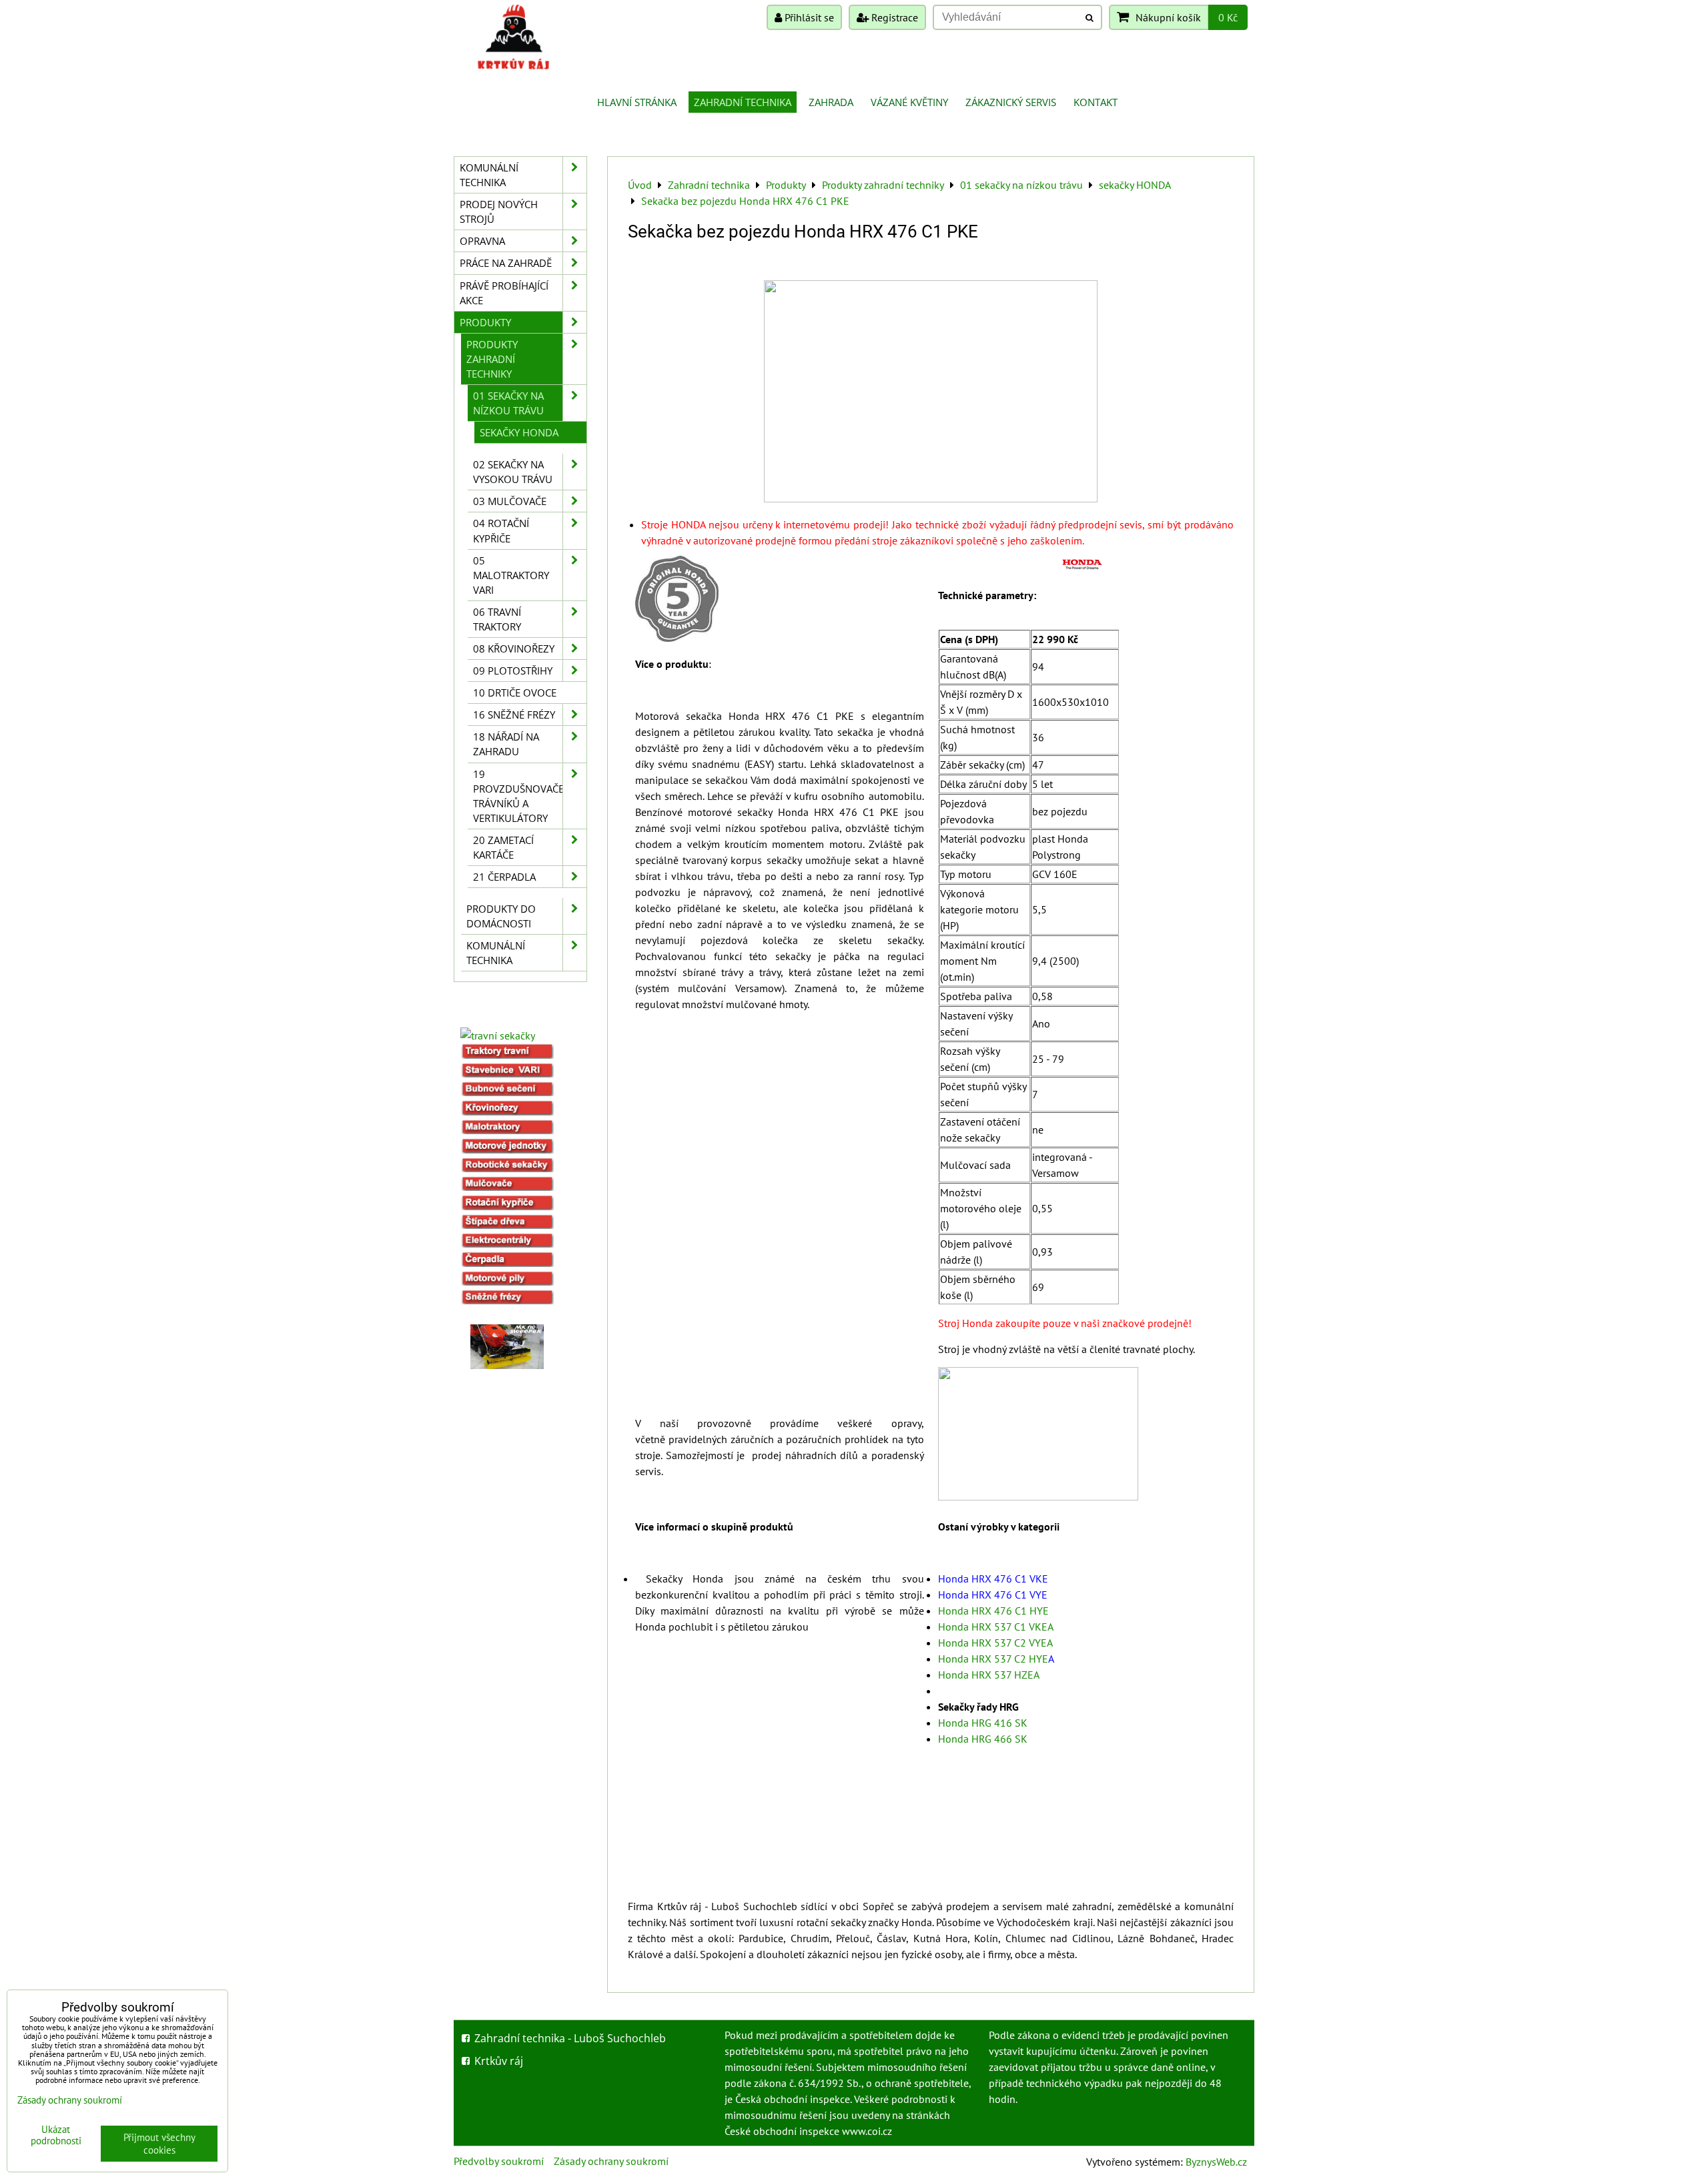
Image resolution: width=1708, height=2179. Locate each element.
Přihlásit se (808, 17)
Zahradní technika (743, 102)
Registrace (893, 17)
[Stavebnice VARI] (507, 1073)
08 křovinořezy (514, 648)
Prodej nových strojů (499, 211)
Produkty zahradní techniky (492, 359)
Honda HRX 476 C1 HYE (993, 1611)
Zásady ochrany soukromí (611, 2161)
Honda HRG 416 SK (983, 1723)
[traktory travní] (507, 1055)
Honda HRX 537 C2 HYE (993, 1659)
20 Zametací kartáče (503, 847)
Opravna (482, 241)
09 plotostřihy (513, 671)
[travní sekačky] (498, 1035)
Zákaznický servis (1011, 102)
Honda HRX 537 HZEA (989, 1675)
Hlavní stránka (637, 102)
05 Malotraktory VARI (511, 575)
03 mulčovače (510, 501)
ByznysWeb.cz (1216, 2162)
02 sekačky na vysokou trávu (513, 472)
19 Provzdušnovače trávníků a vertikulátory (518, 796)
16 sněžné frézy (514, 715)
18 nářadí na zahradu (506, 744)
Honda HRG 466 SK (983, 1739)
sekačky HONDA (519, 432)
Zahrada (831, 102)
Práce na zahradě (506, 263)
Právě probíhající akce (504, 293)
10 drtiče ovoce (515, 693)
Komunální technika (489, 175)
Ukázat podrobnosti (56, 2135)
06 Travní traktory (497, 619)
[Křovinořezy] (507, 1112)
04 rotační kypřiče (501, 530)
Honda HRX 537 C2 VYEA (995, 1643)
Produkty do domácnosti (501, 916)
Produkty (485, 322)
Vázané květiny (909, 102)
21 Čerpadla (504, 877)
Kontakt (1096, 102)
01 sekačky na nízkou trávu (508, 403)
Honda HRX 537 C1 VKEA (996, 1627)
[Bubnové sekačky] (507, 1092)
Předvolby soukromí (499, 2161)
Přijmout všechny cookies (159, 2144)
